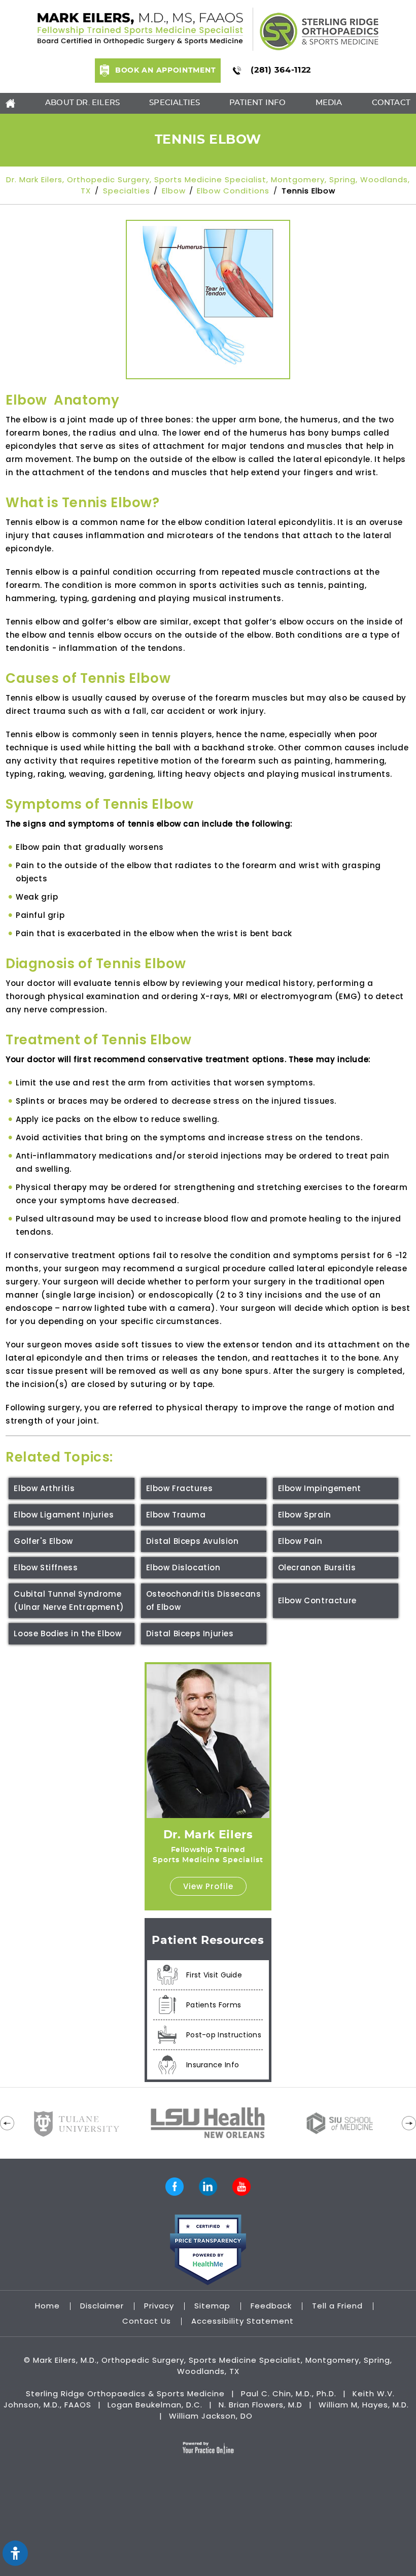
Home (49, 2306)
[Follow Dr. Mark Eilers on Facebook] (175, 2187)
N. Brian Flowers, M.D (262, 2405)
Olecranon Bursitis (317, 1567)
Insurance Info (213, 2065)
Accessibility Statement (242, 2321)
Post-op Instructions (224, 2035)
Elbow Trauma (176, 1515)
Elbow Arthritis (44, 1488)
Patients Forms (214, 2005)
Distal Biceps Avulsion (193, 1541)
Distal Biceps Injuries (190, 1633)
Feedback (272, 2306)
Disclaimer (103, 2306)
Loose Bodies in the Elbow (67, 1633)
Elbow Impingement (320, 1488)
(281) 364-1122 (281, 70)
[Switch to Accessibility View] (15, 2553)
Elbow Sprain (305, 1515)
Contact (391, 103)
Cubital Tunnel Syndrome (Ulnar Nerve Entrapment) (69, 1600)
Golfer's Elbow (43, 1541)
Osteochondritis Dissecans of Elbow (204, 1600)
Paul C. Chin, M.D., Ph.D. (289, 2393)
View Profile (208, 1886)
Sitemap (214, 2306)
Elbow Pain (300, 1541)
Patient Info (257, 103)
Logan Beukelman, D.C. (155, 2405)
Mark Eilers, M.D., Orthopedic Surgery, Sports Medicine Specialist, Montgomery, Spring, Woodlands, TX (213, 2366)
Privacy (160, 2306)
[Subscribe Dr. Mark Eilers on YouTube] (241, 2187)
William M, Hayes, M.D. (364, 2405)
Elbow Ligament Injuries (64, 1515)
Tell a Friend (339, 2306)
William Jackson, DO (211, 2416)
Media (329, 103)
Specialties (175, 103)
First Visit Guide (214, 1975)
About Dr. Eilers (82, 103)
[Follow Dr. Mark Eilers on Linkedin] (208, 2187)
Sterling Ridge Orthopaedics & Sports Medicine (125, 2393)
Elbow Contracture (317, 1600)
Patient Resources (208, 1940)
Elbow (174, 191)
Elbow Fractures (180, 1488)
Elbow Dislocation (183, 1567)
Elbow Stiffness (46, 1567)
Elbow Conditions (233, 191)
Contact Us (148, 2321)
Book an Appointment (165, 71)
